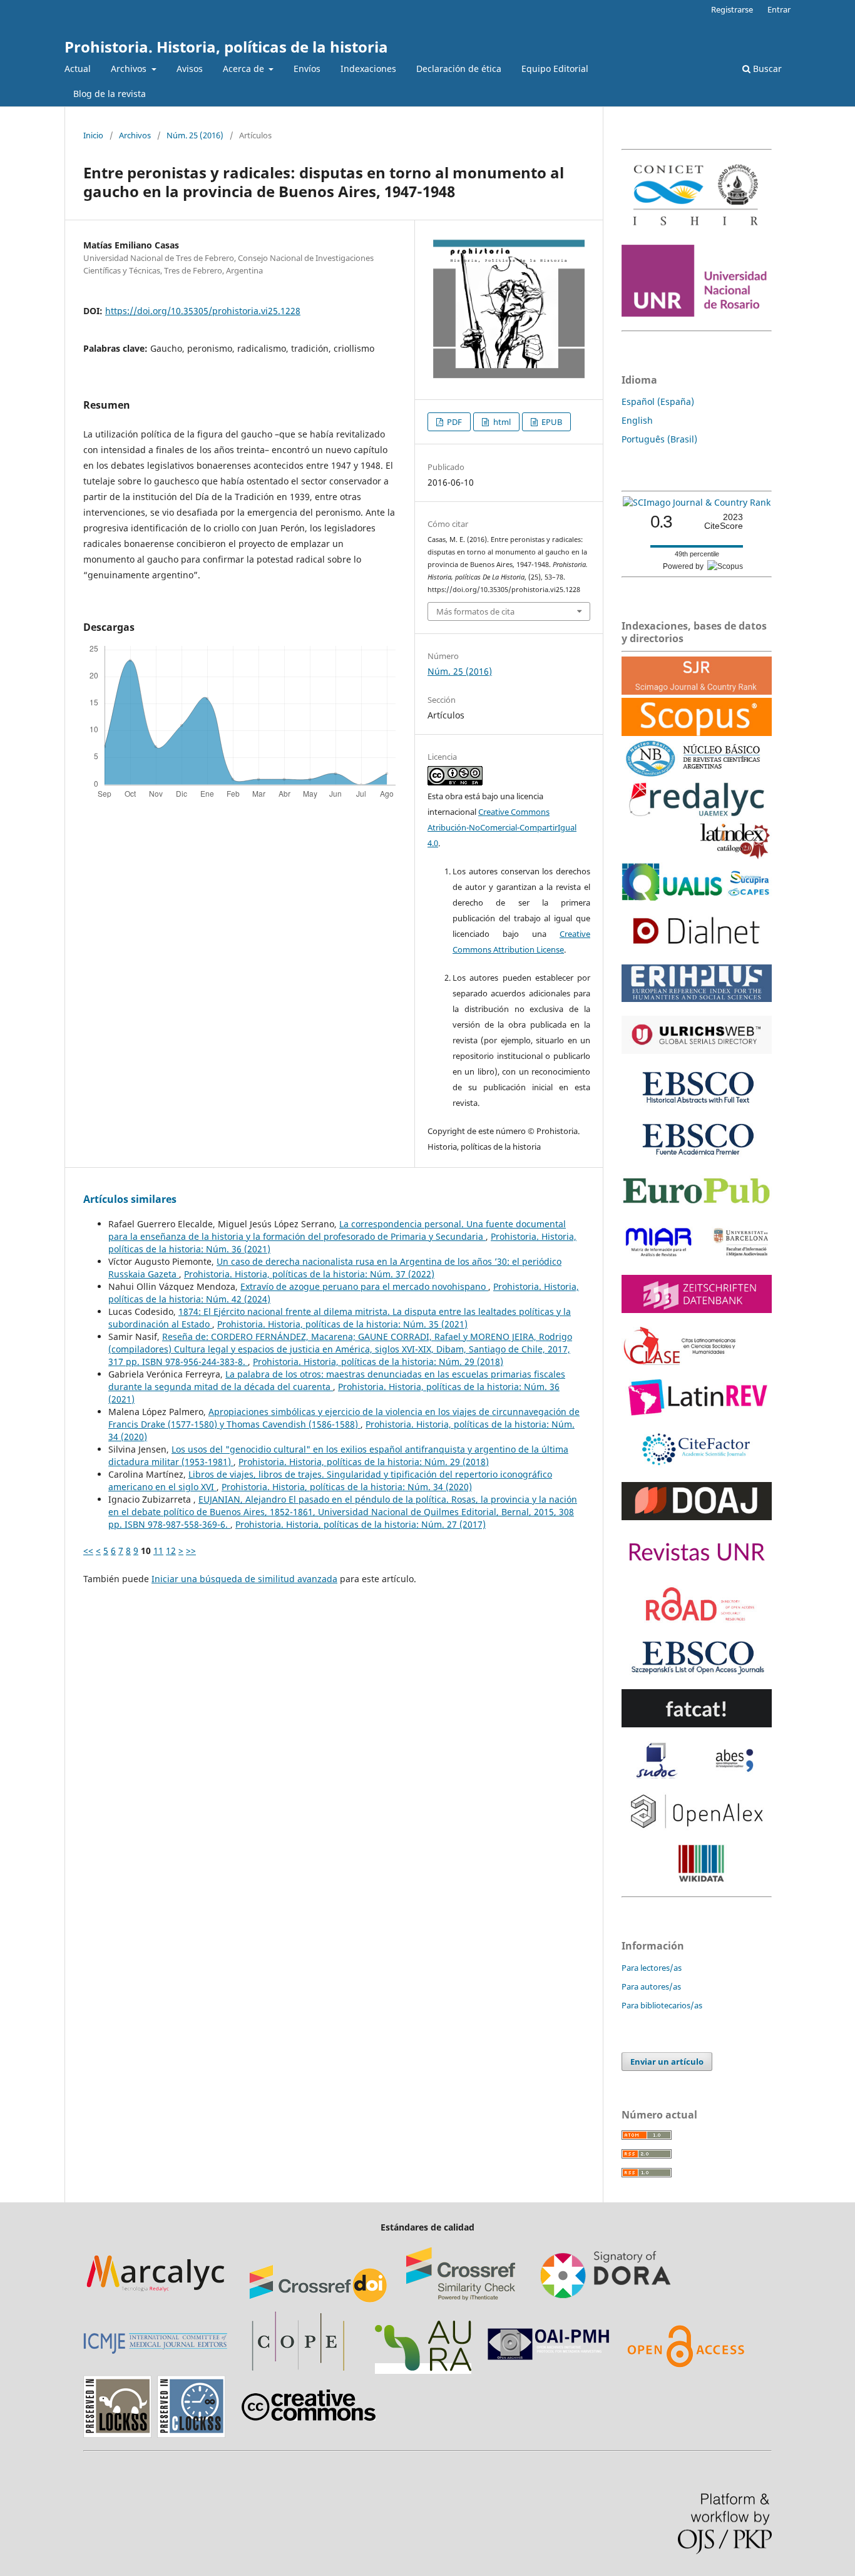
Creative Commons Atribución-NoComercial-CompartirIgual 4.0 (502, 827)
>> (191, 1551)
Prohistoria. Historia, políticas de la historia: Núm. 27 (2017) (361, 1524)
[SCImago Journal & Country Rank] (697, 502)
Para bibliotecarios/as (662, 2005)
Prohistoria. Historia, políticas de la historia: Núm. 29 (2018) (378, 1362)
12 (171, 1551)
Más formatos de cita (475, 611)
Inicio (93, 135)
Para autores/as (651, 1986)
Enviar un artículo (667, 2062)
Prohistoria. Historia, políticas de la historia (226, 47)
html (501, 422)
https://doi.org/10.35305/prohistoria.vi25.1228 (203, 311)
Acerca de (245, 69)
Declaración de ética (459, 69)
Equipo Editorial (555, 69)
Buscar (766, 69)
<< (88, 1551)
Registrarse (732, 9)
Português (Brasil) (659, 439)
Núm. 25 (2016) (195, 135)
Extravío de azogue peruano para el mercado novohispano (364, 1286)
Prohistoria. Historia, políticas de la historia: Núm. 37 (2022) (309, 1274)
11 (158, 1551)
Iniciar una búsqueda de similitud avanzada (244, 1579)
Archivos (130, 69)
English (637, 420)
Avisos (190, 69)
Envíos (307, 69)
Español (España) (658, 401)
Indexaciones (368, 69)
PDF (453, 422)
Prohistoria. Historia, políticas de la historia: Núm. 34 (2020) (347, 1487)
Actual (78, 69)
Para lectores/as (652, 1968)
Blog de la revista (110, 94)
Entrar (779, 9)
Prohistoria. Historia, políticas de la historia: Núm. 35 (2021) (342, 1324)
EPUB (551, 422)
